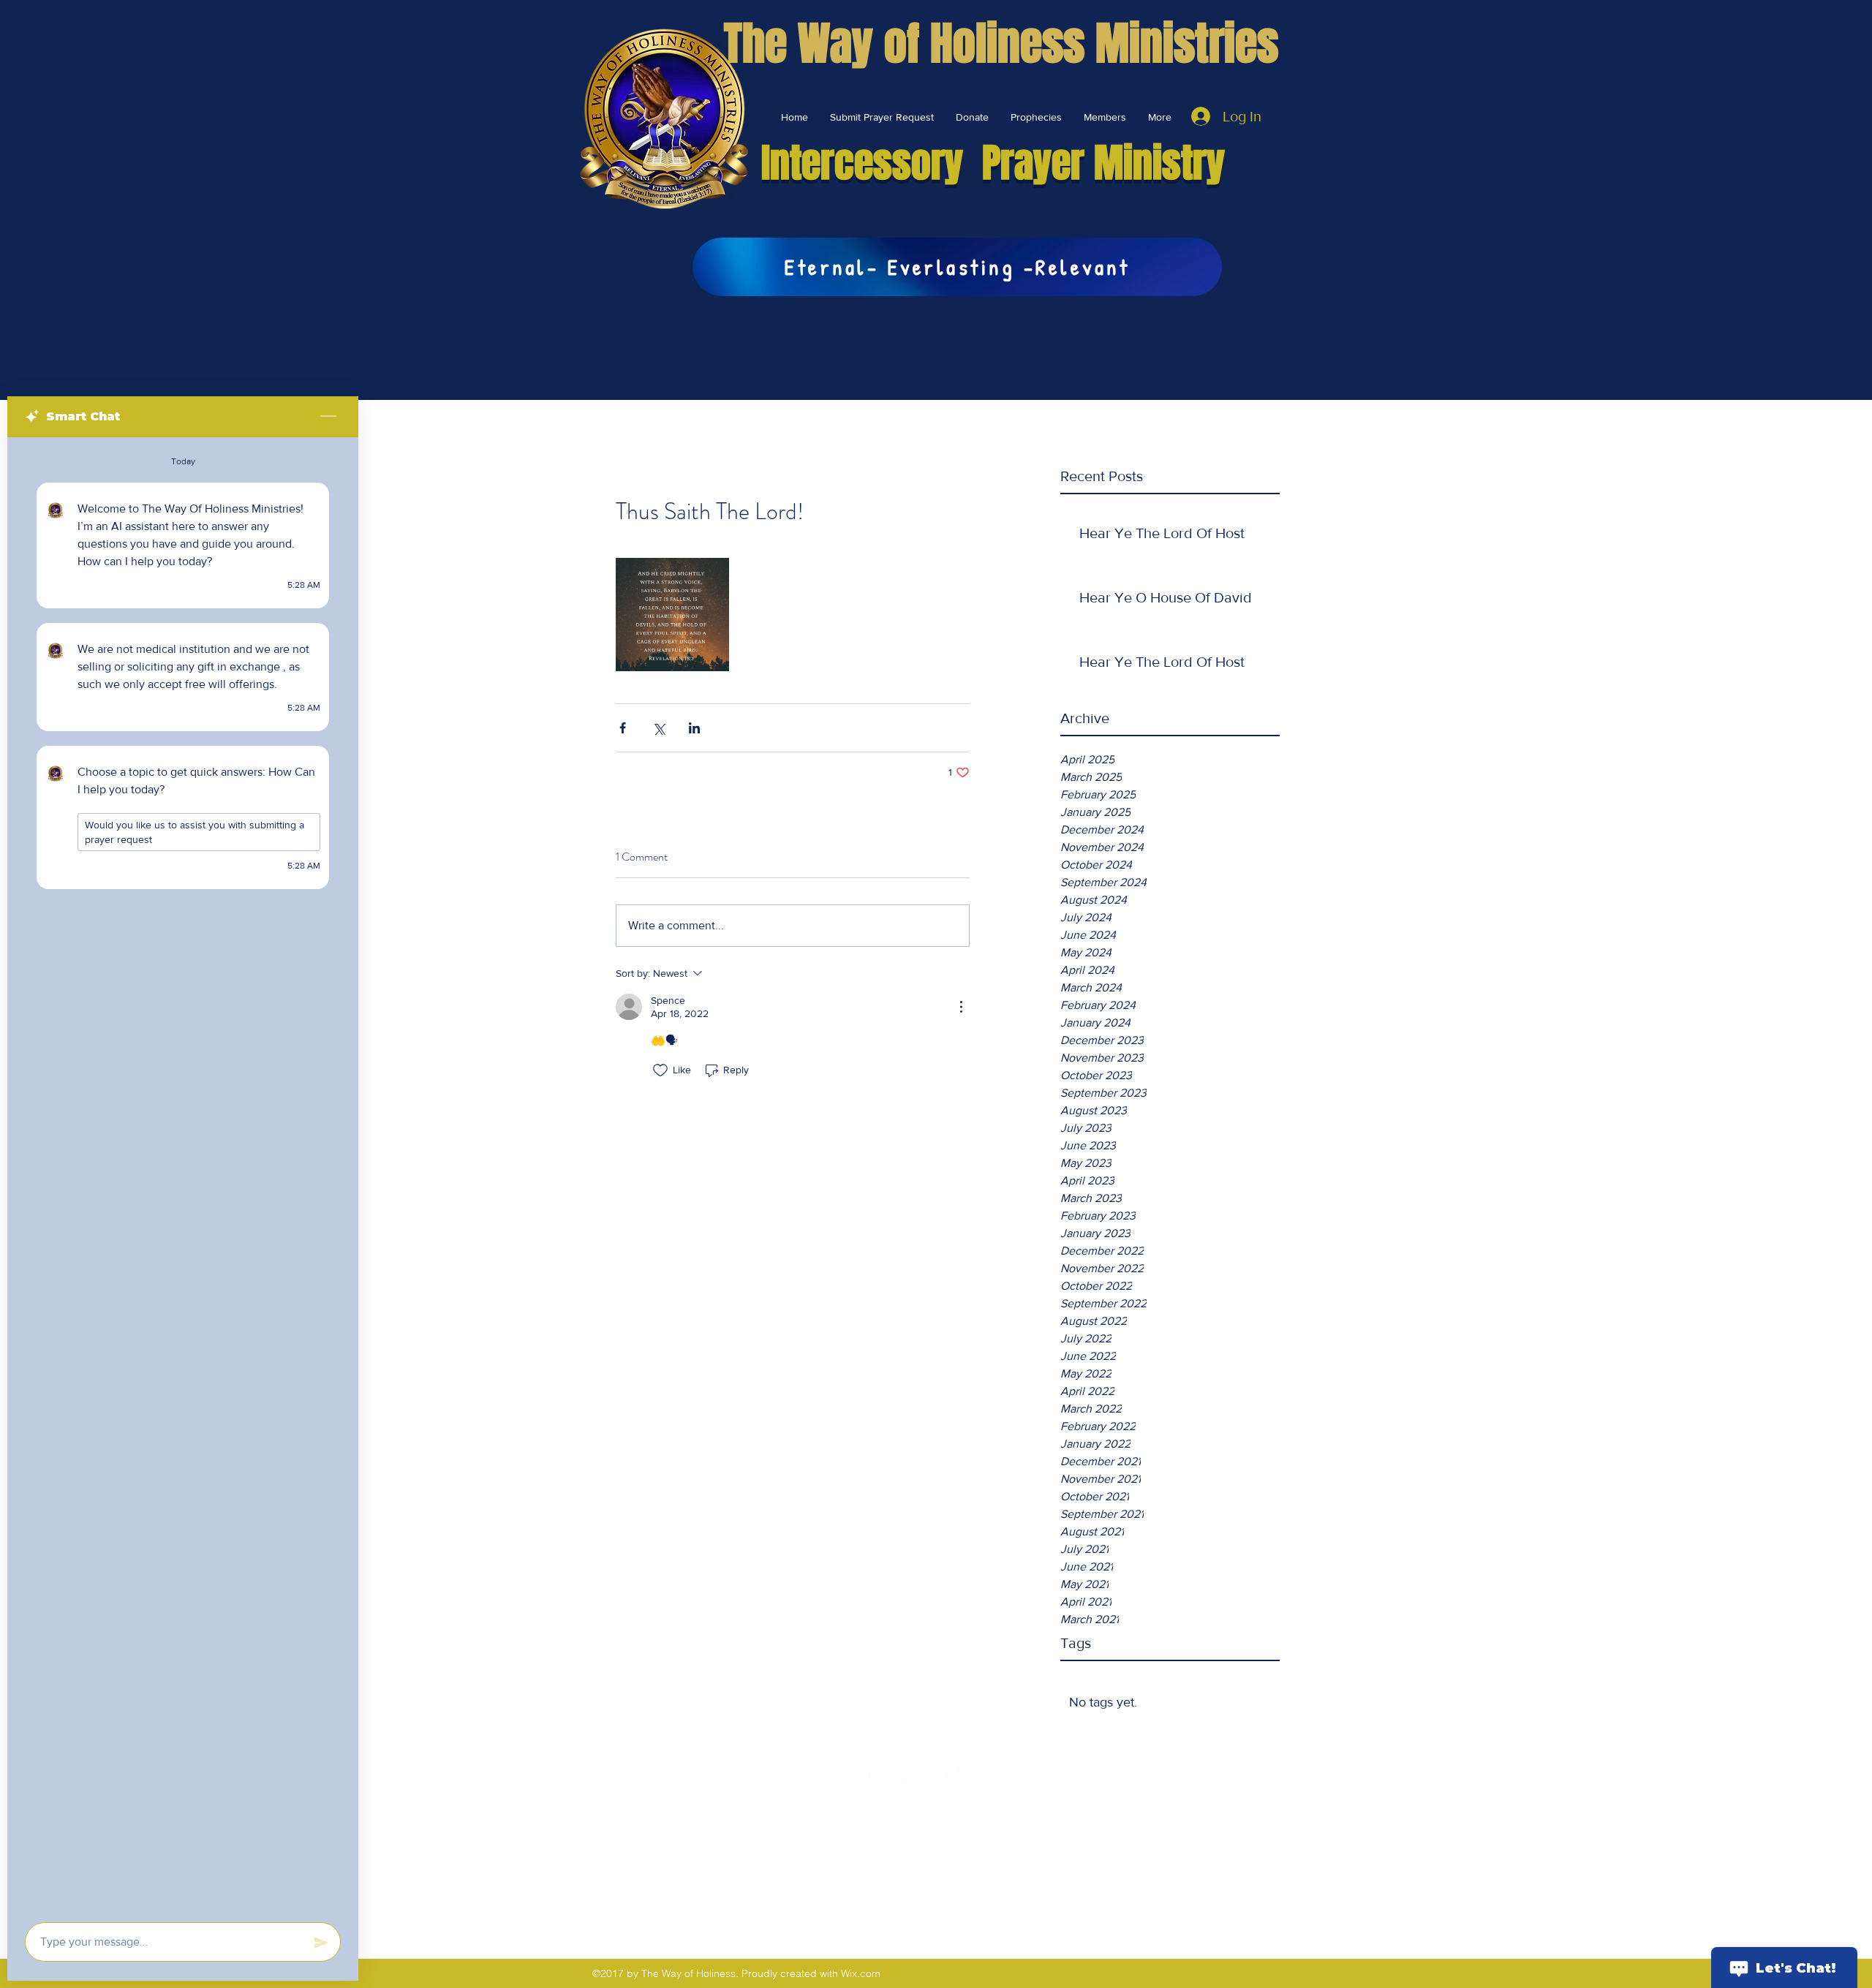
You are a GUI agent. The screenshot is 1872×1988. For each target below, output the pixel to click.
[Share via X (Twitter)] (658, 728)
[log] (183, 1175)
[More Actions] (961, 1007)
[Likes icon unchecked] (660, 1070)
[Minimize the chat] (328, 417)
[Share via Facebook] (623, 728)
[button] (972, 117)
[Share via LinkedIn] (694, 728)
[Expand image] (672, 615)
